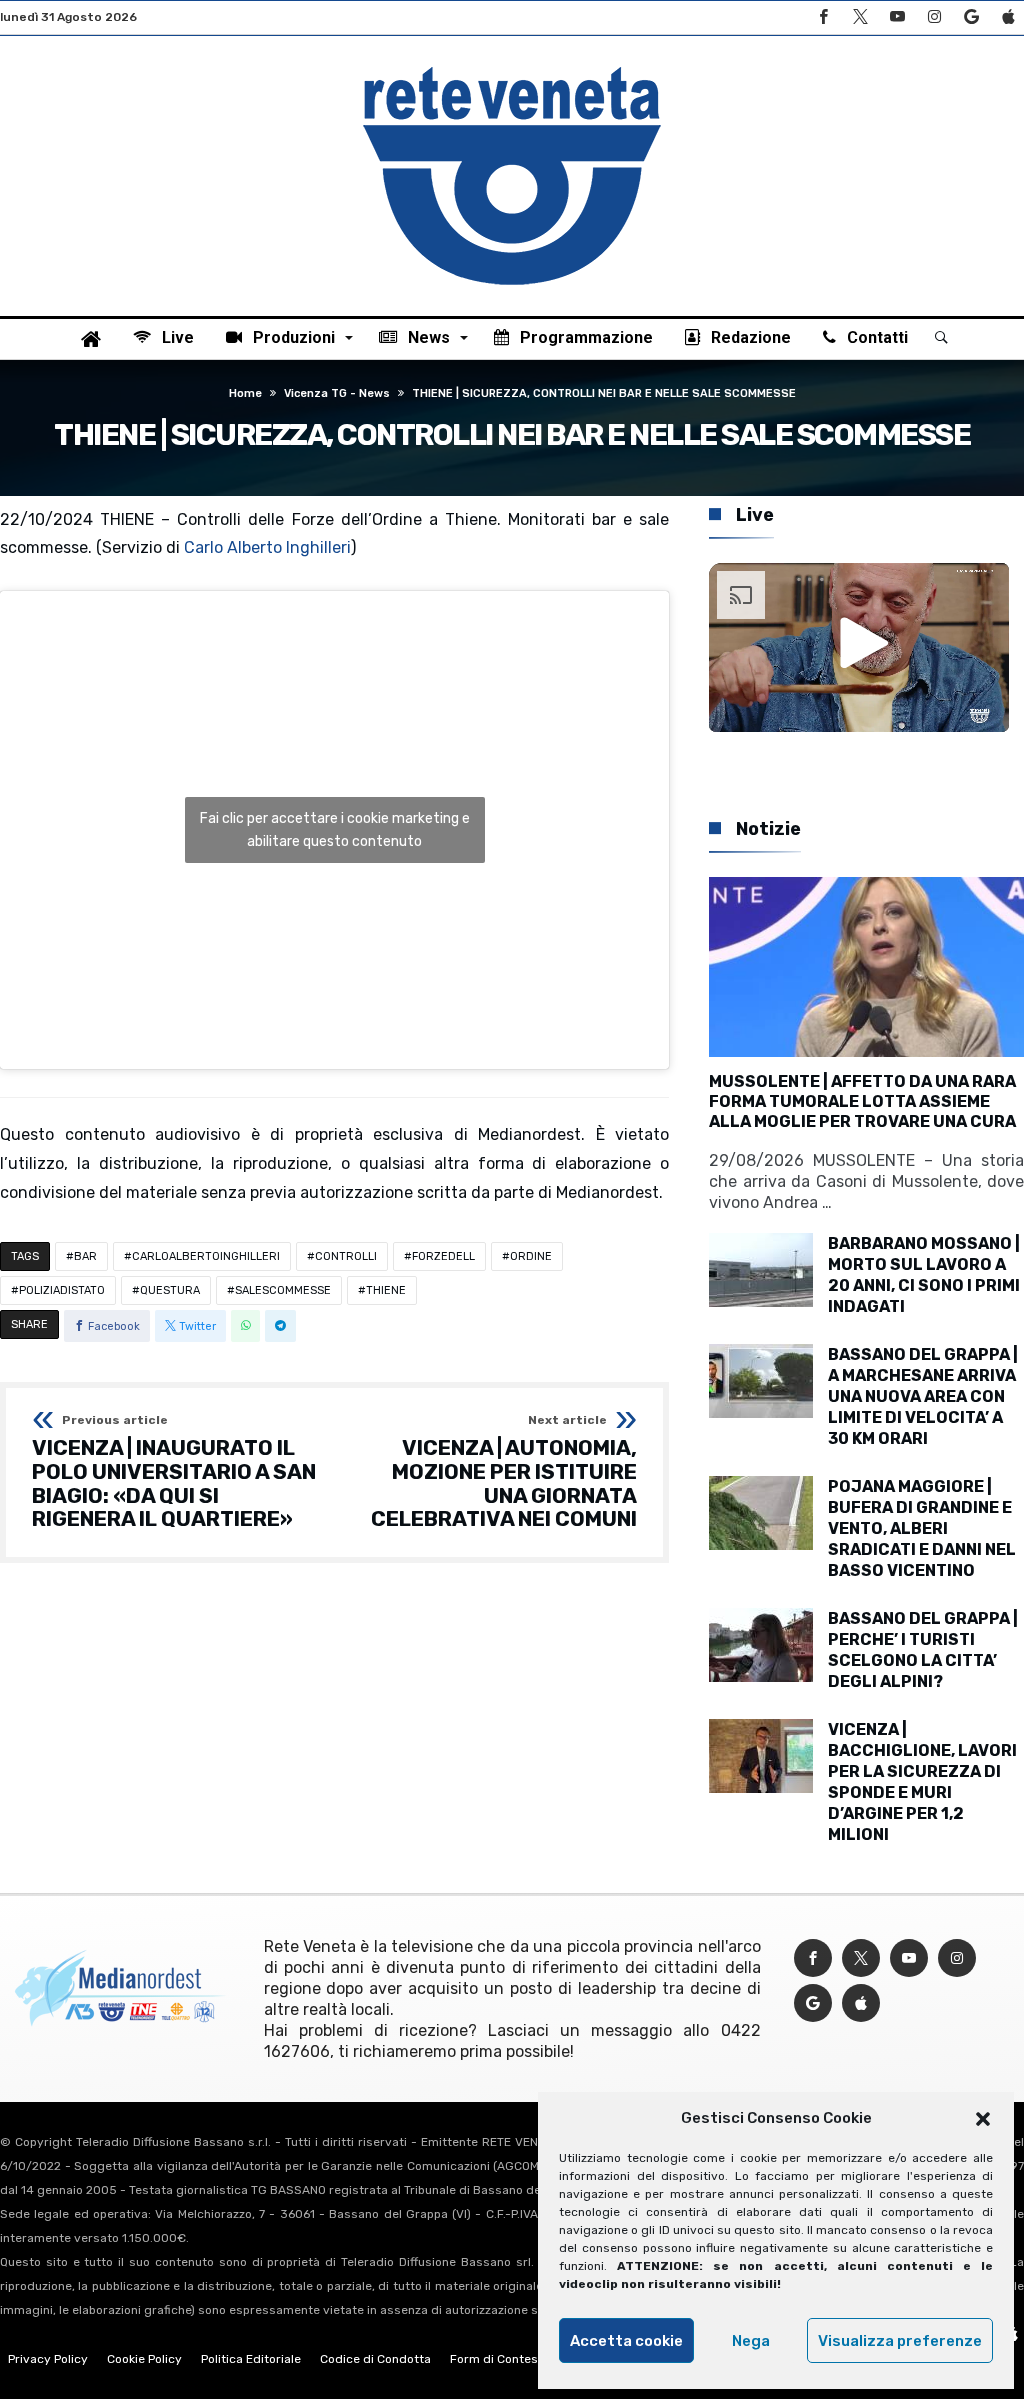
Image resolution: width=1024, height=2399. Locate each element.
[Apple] (1008, 17)
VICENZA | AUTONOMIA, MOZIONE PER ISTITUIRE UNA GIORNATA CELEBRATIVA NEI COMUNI (504, 1472)
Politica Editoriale (251, 2359)
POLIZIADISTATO (62, 1290)
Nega (751, 2341)
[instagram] (934, 17)
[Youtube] (897, 17)
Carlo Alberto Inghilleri (267, 547)
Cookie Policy (144, 2359)
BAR (85, 1256)
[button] (983, 2119)
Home (245, 393)
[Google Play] (971, 17)
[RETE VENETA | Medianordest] (512, 66)
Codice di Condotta (375, 2359)
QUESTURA (170, 1290)
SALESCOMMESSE (283, 1290)
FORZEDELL (443, 1256)
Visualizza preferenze (900, 2341)
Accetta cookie (626, 2341)
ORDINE (531, 1256)
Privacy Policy (48, 2359)
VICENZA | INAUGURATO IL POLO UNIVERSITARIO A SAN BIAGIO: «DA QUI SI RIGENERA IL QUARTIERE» (174, 1472)
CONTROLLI (346, 1256)
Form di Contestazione (515, 2359)
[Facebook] (823, 17)
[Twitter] (860, 17)
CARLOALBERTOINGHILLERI (206, 1256)
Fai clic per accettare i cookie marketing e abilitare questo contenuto (335, 830)
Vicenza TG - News (337, 393)
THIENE (386, 1290)
